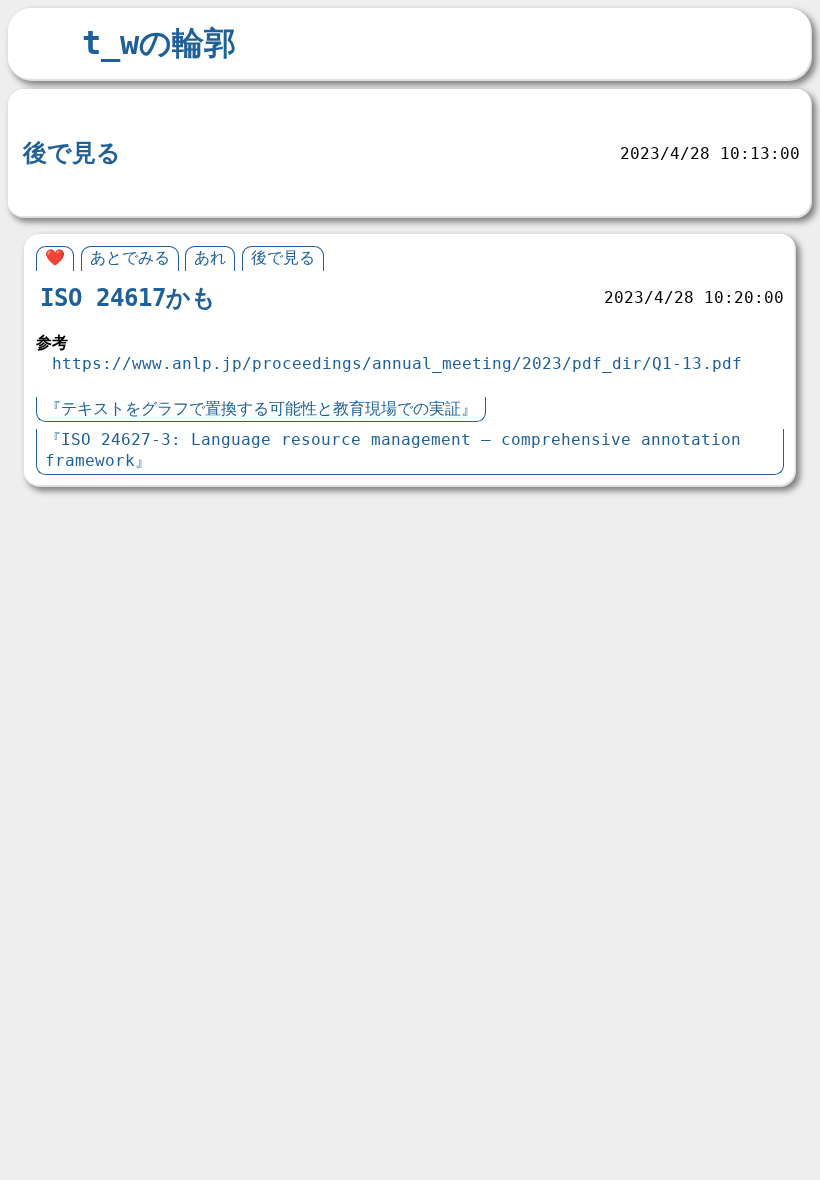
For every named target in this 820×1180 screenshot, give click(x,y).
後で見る (72, 153)
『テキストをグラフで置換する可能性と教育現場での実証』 (261, 408)
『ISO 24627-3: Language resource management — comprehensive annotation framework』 (393, 450)
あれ (45, 112)
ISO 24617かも (128, 298)
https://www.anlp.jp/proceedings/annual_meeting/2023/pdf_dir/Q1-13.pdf (397, 363)
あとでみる (130, 257)
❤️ (55, 257)
